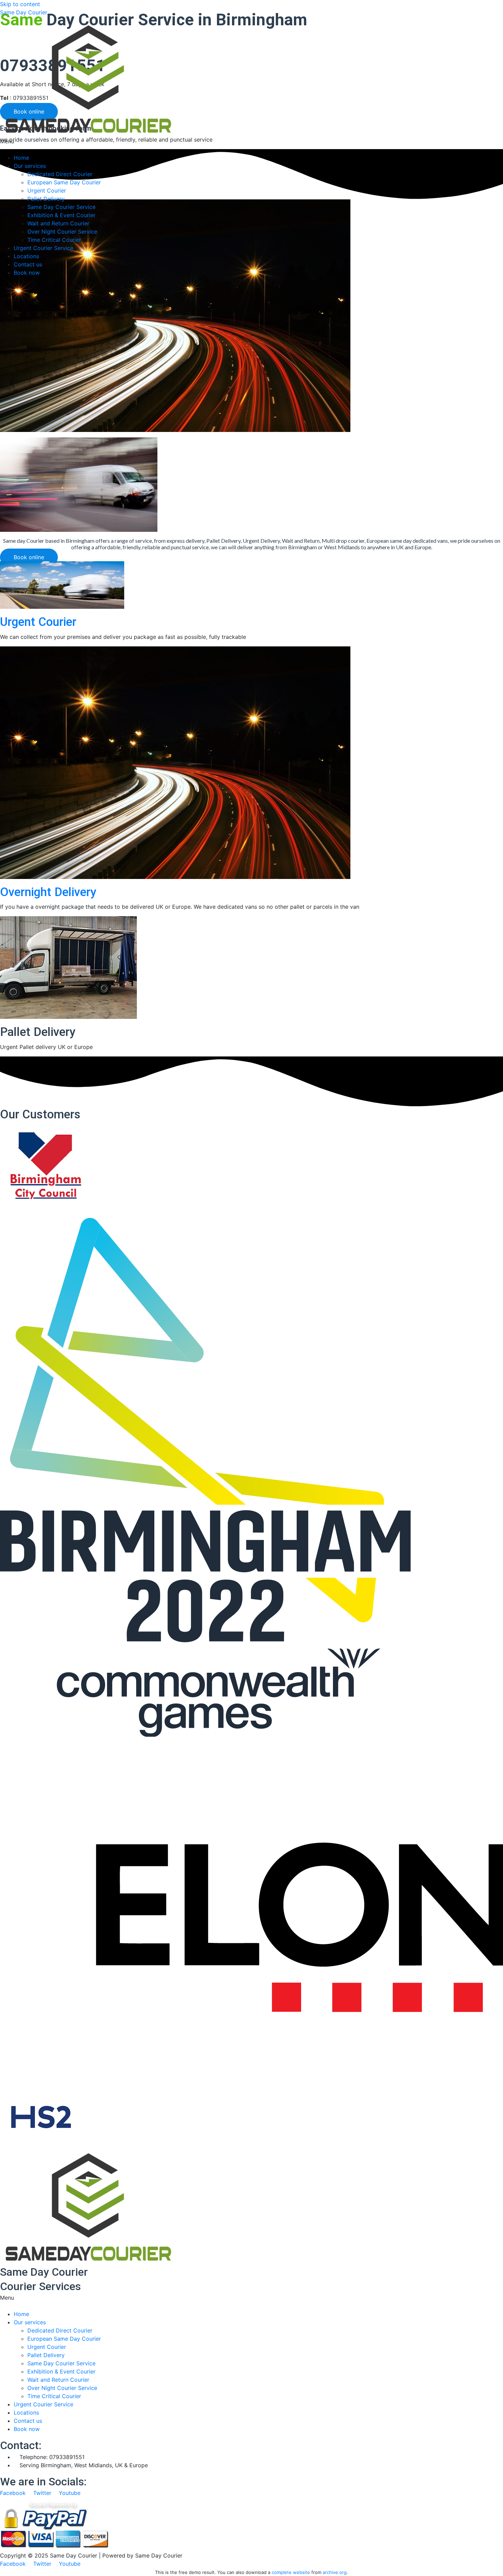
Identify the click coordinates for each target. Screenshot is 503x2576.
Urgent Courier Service (43, 248)
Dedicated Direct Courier (60, 174)
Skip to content (20, 4)
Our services (30, 166)
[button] (251, 145)
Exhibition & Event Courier (61, 215)
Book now (27, 273)
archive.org (335, 2572)
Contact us (28, 264)
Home (21, 158)
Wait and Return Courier (58, 223)
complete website (291, 2572)
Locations (26, 256)
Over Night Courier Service (62, 232)
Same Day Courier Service (61, 207)
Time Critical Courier (54, 240)
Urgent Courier (47, 190)
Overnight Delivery (48, 892)
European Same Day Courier (64, 182)
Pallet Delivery (46, 199)
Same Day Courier (24, 12)
